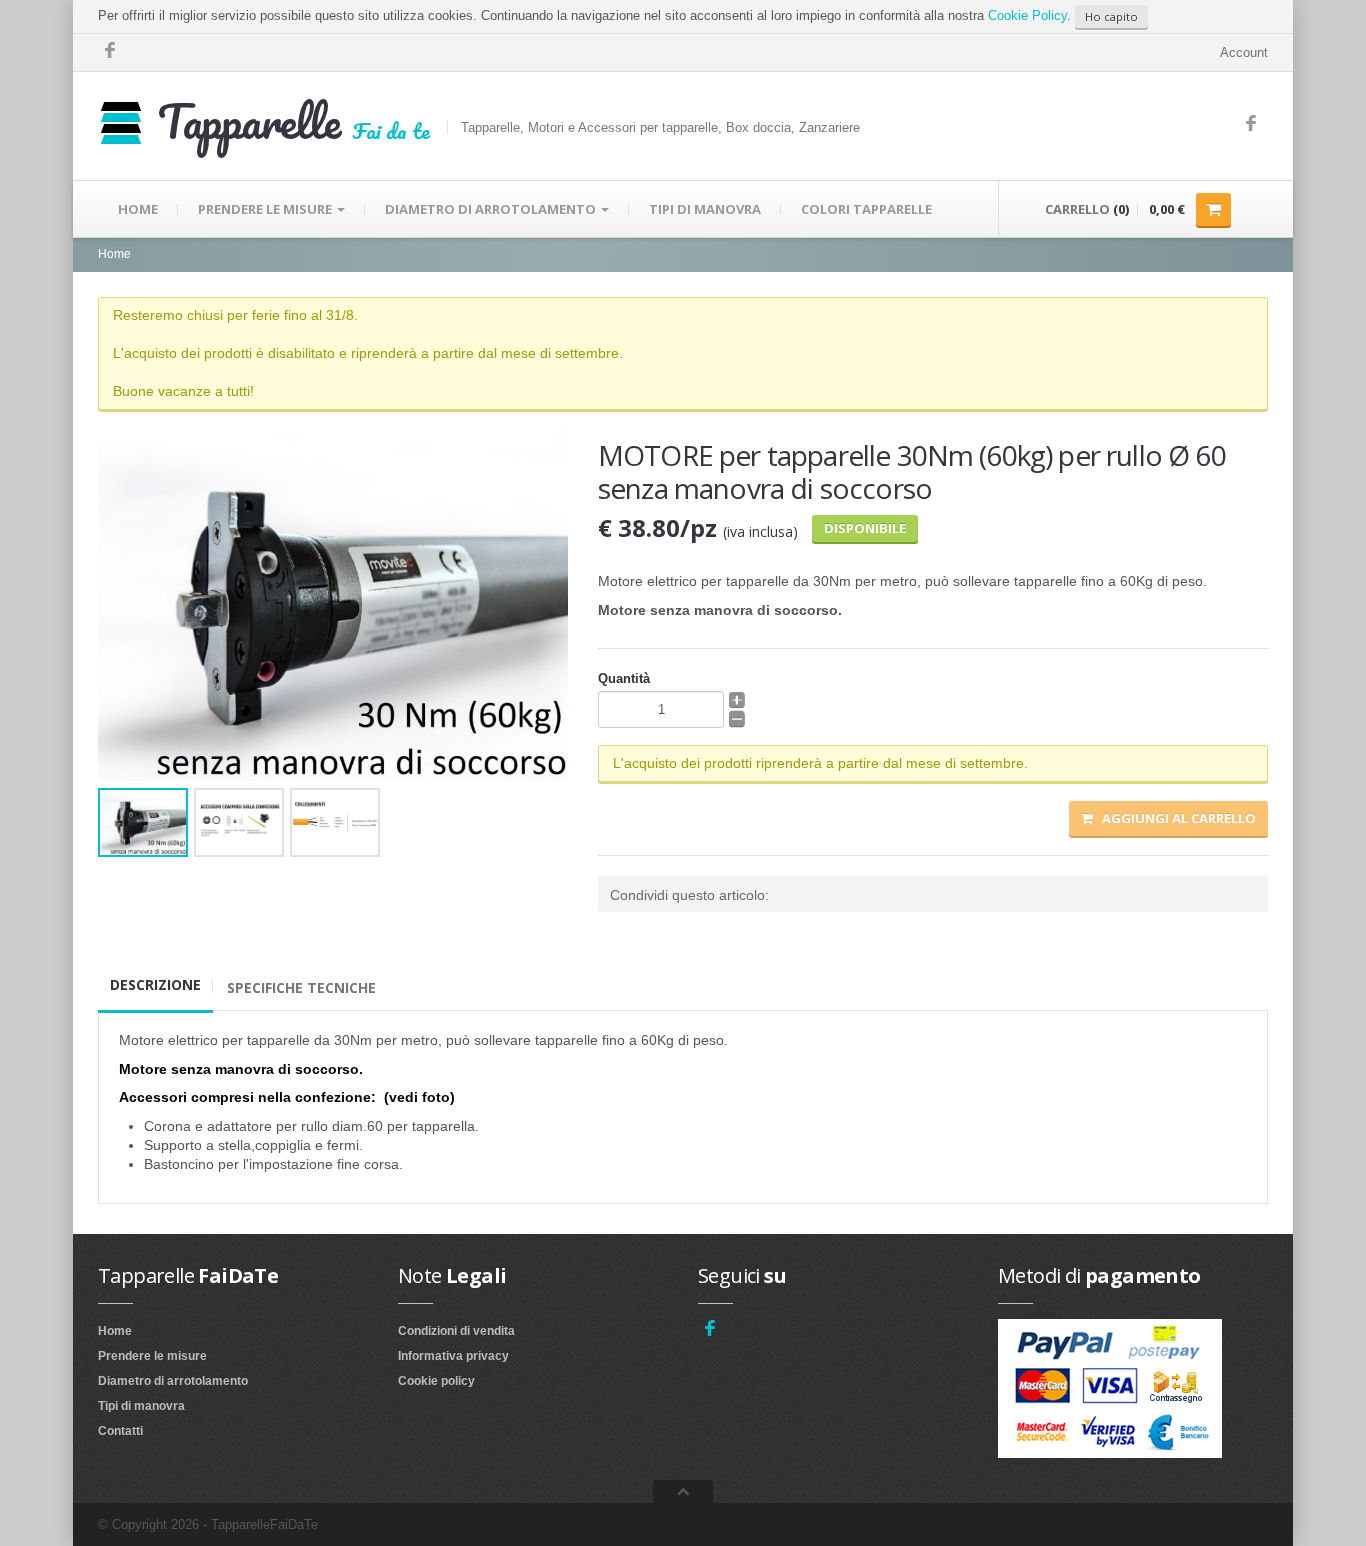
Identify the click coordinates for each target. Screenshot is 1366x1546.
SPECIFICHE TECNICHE (301, 987)
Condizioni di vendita (456, 1331)
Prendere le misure (152, 1356)
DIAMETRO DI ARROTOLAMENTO (492, 209)
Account (1244, 52)
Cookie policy (436, 1381)
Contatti (120, 1431)
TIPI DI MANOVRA (705, 209)
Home (114, 254)
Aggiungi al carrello (1174, 818)
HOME (138, 209)
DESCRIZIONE (155, 984)
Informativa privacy (453, 1356)
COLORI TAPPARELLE (866, 209)
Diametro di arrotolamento (173, 1381)
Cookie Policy (1027, 15)
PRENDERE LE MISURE (266, 209)
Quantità (624, 678)
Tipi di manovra (141, 1406)
